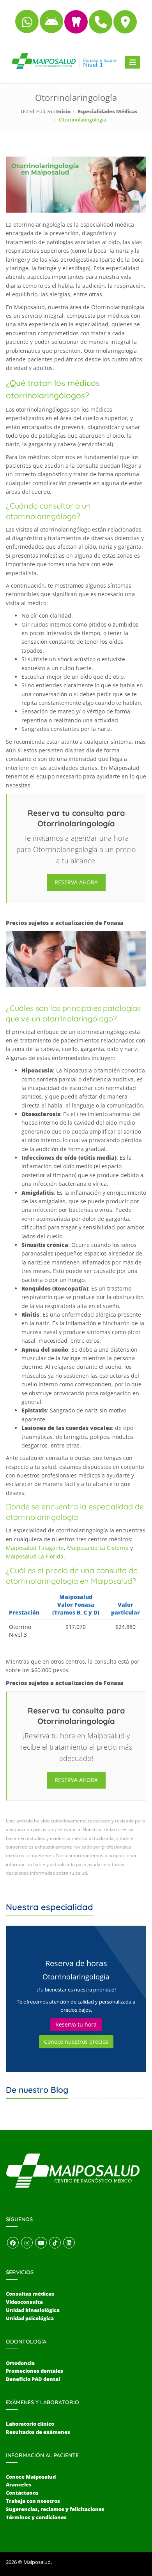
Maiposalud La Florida (35, 1556)
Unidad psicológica (30, 2318)
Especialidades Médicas (108, 111)
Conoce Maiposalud (31, 2477)
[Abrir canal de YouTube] (41, 2243)
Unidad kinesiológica (33, 2310)
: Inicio (62, 111)
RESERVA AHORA (76, 882)
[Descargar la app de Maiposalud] (52, 25)
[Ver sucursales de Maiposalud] (125, 25)
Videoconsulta (24, 2302)
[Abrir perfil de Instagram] (27, 2243)
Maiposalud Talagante (35, 1548)
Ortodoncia (20, 2363)
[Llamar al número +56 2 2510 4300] (101, 25)
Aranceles (19, 2484)
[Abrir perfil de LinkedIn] (69, 2243)
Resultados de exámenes (38, 2432)
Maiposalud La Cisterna (98, 1548)
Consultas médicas (30, 2294)
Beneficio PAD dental (33, 2379)
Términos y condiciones (36, 2517)
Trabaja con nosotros (33, 2501)
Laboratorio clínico (30, 2424)
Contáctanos (22, 2493)
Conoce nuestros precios (76, 2042)
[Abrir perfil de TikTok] (55, 2243)
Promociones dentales (34, 2371)
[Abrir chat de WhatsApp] (27, 25)
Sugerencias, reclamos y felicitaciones (55, 2509)
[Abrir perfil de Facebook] (13, 2243)
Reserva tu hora (76, 2024)
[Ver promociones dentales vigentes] (77, 25)
